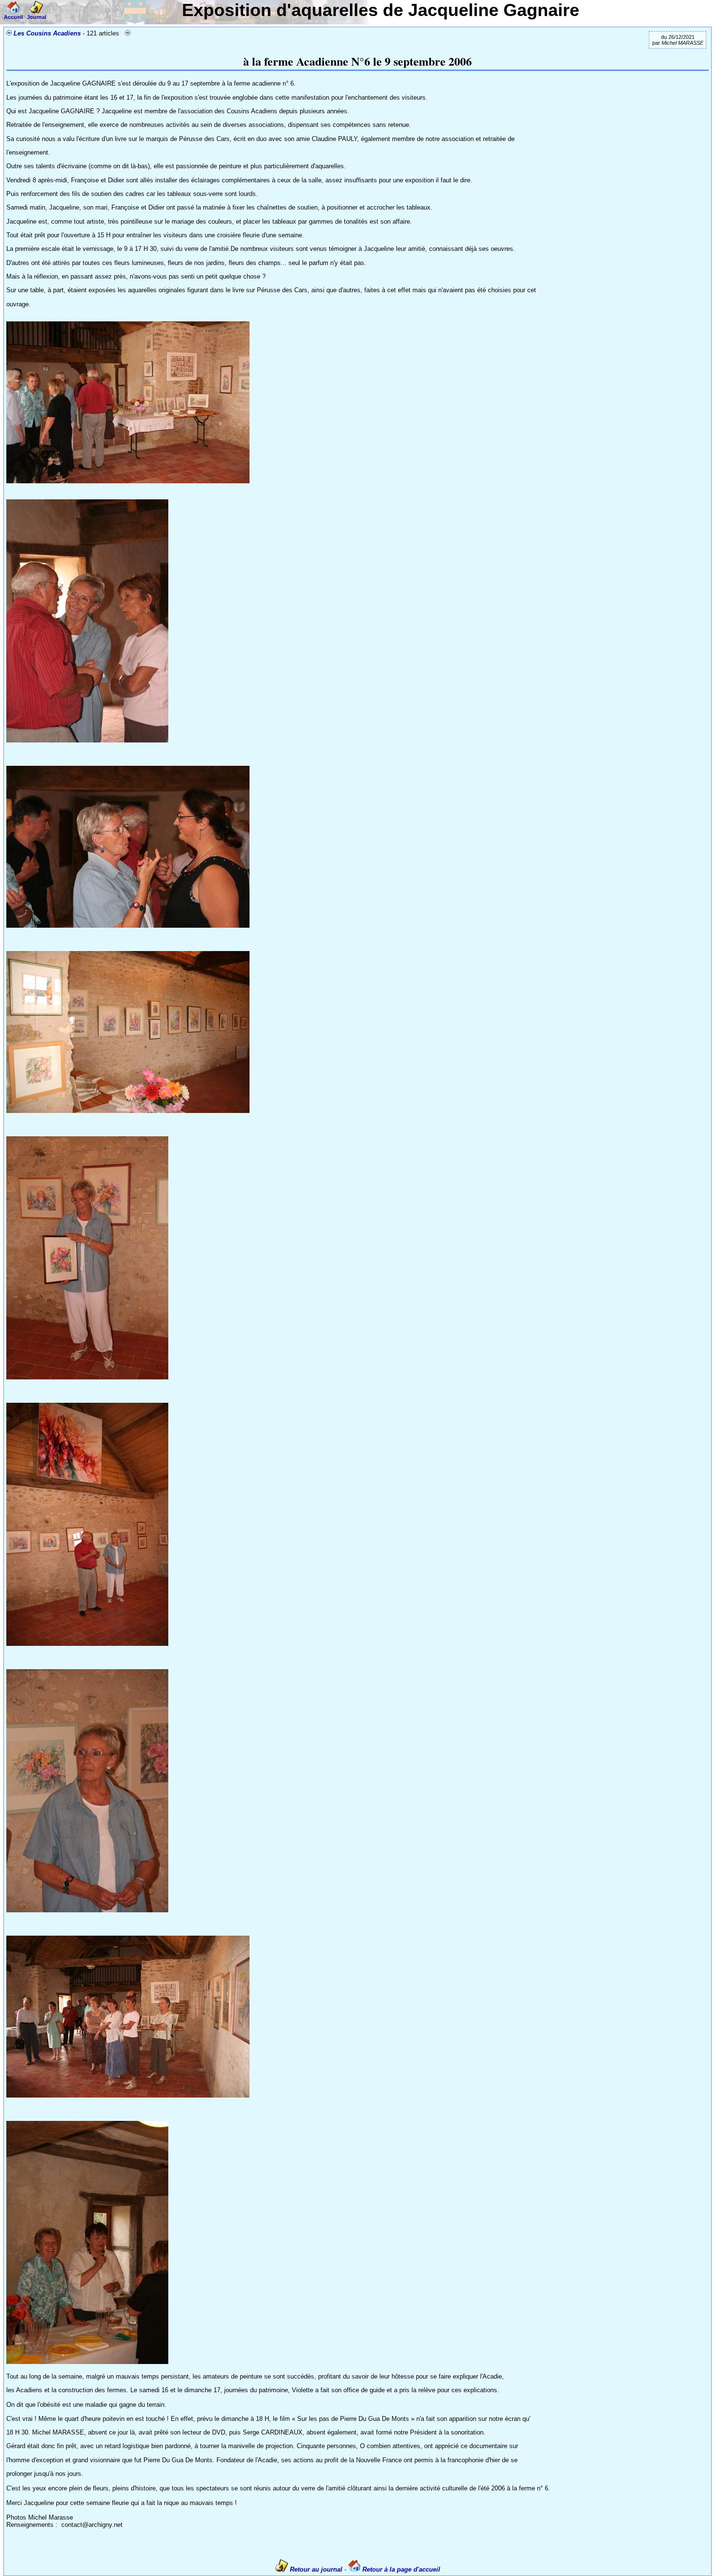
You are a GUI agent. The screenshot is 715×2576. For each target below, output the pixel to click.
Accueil (13, 17)
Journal (36, 17)
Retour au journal (316, 2569)
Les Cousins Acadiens (47, 33)
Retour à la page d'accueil (400, 2569)
